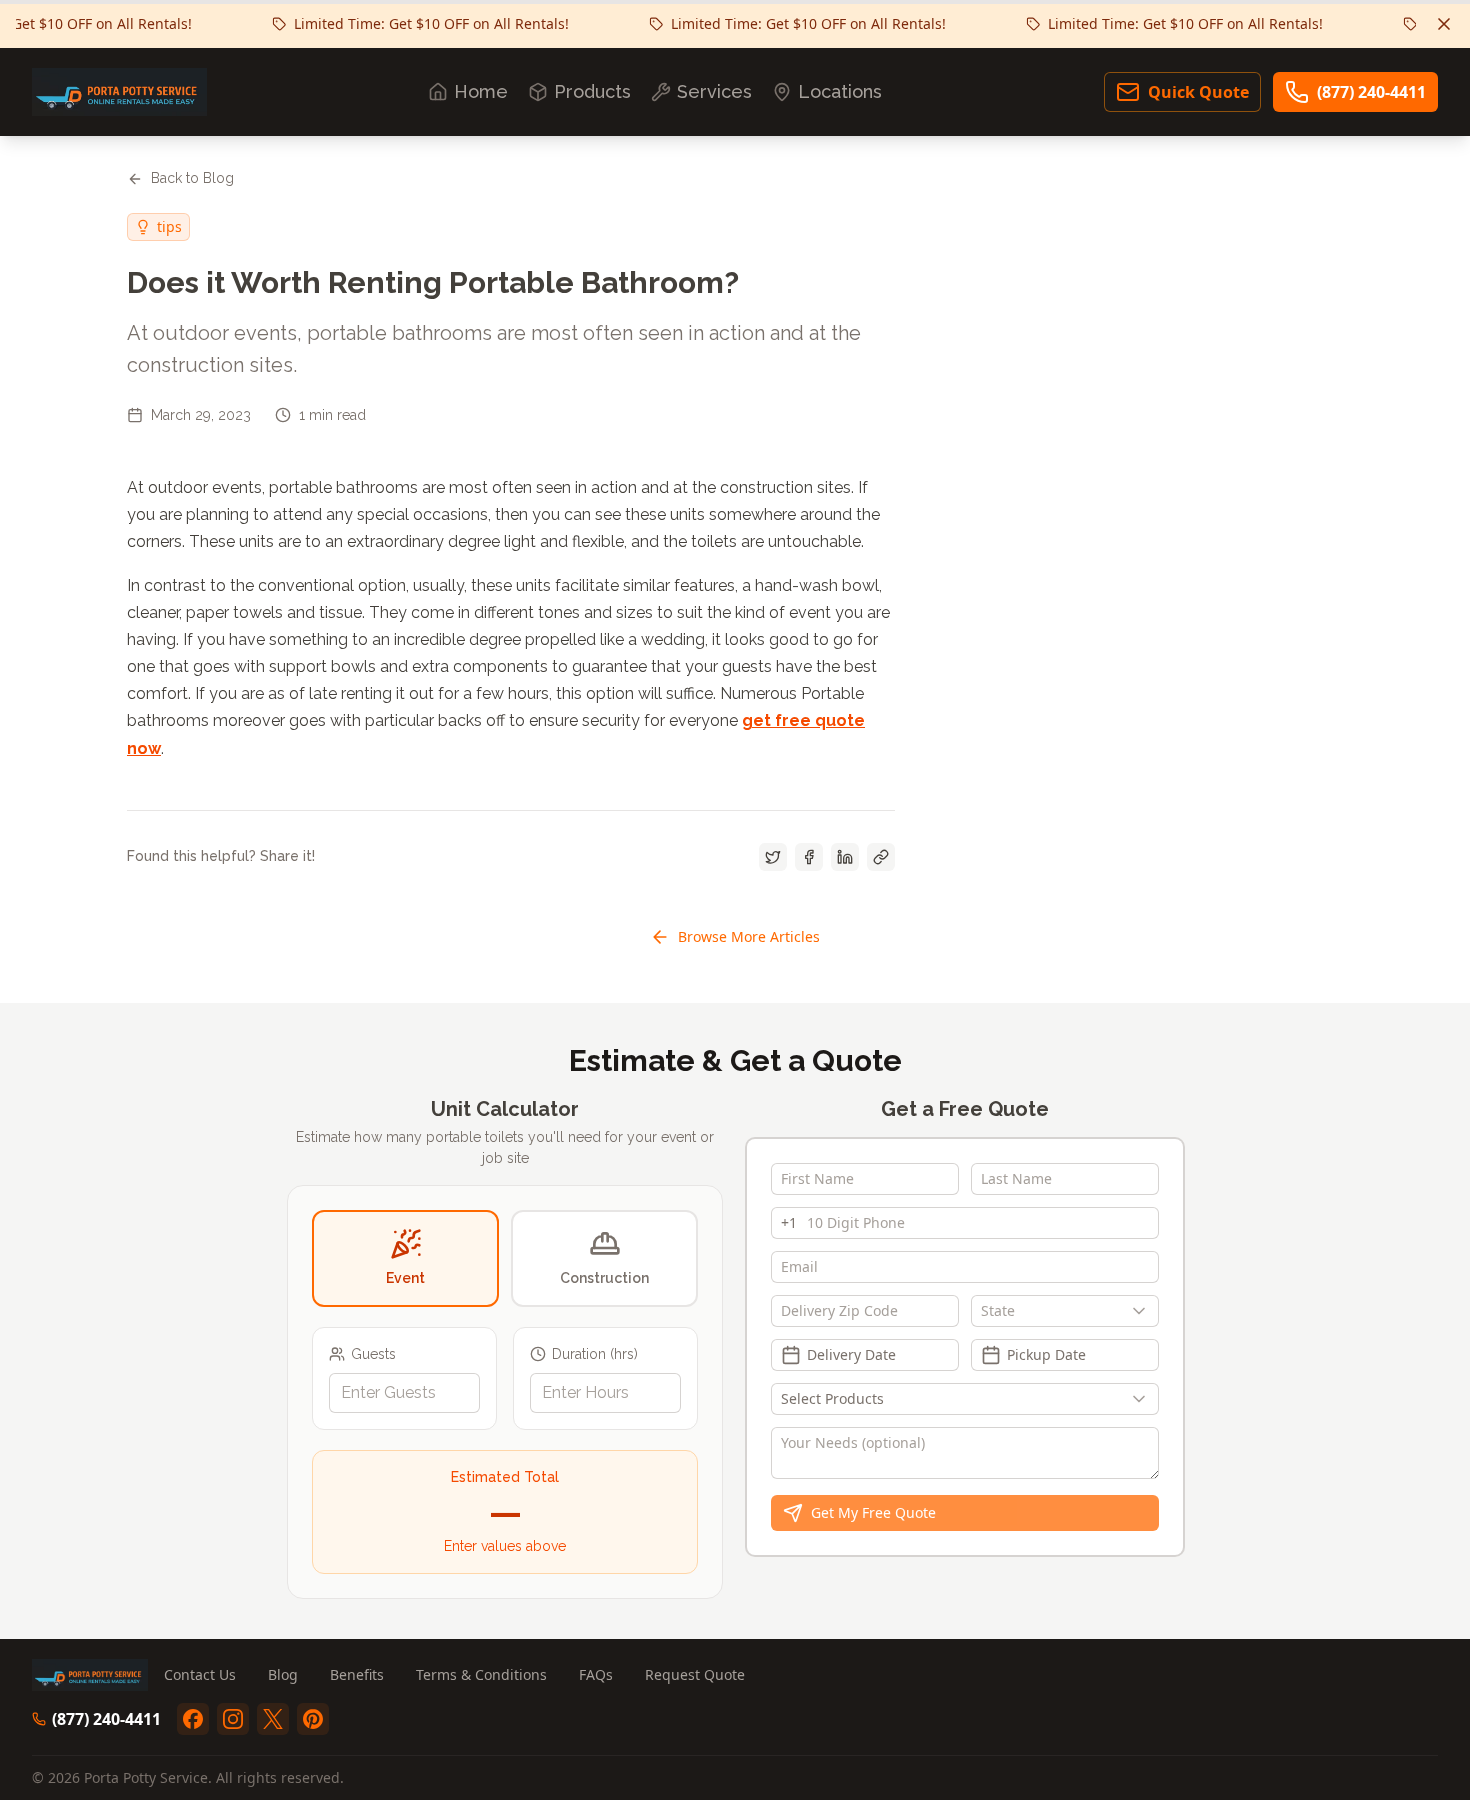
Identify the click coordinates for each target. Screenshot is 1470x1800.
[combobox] (1065, 1311)
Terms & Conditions (481, 1674)
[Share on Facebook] (809, 857)
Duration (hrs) (595, 1354)
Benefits (357, 1674)
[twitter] (273, 1719)
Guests (373, 1354)
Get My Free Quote (873, 1512)
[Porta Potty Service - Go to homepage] (119, 92)
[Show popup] (1144, 1311)
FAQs (596, 1674)
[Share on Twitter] (773, 857)
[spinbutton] (404, 1393)
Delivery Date (851, 1354)
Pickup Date (1046, 1354)
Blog (283, 1674)
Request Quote (695, 1674)
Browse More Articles (749, 936)
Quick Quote (1198, 92)
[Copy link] (881, 857)
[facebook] (193, 1719)
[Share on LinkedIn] (845, 857)
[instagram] (233, 1719)
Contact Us (200, 1674)
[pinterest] (313, 1719)
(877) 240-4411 (1371, 92)
